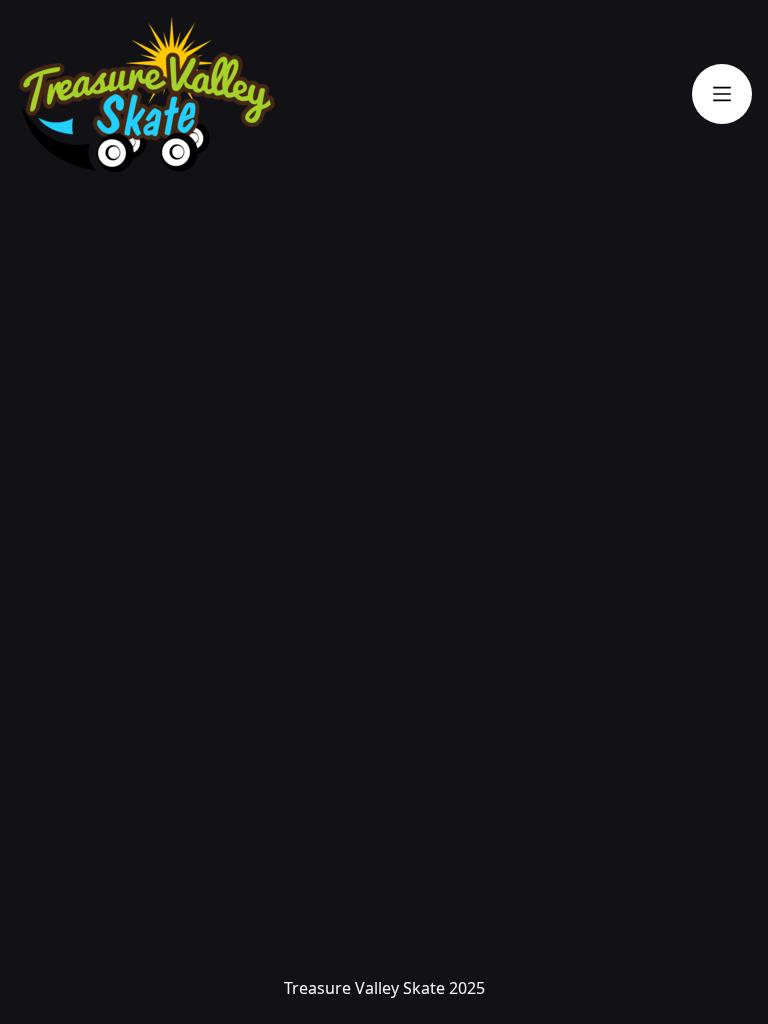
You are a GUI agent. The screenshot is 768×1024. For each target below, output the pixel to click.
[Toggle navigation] (722, 94)
